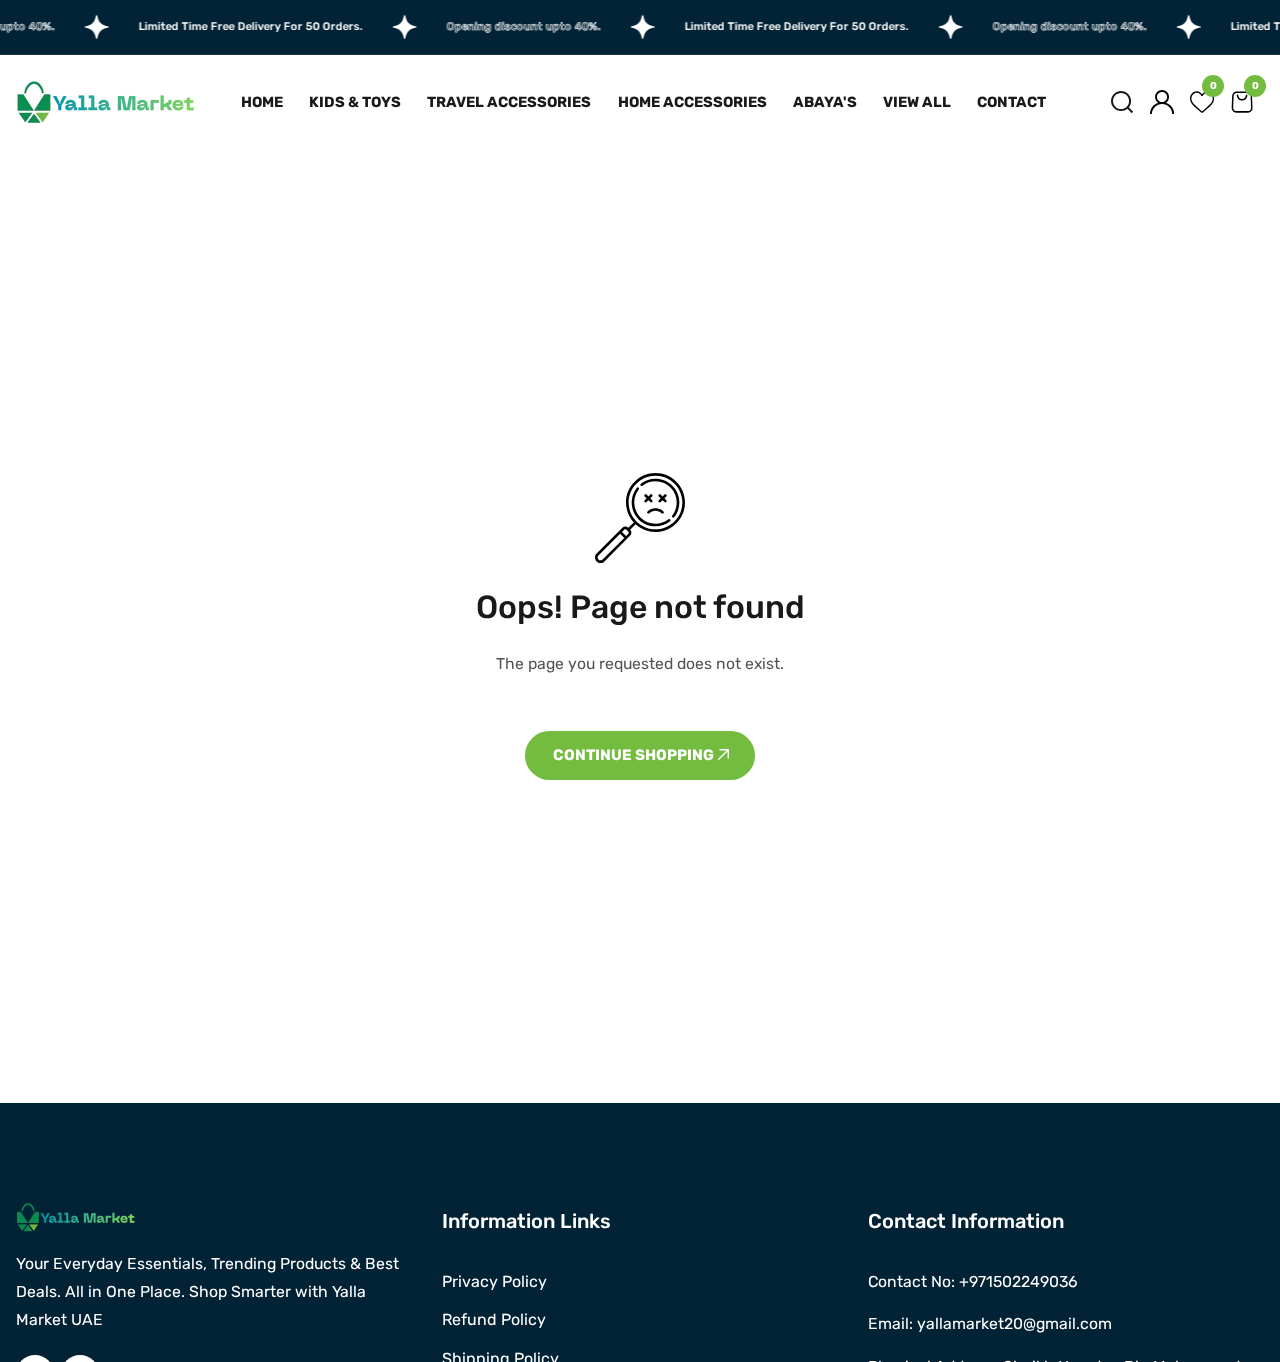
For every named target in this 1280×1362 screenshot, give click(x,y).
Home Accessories (692, 102)
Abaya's (825, 102)
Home (262, 102)
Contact (1011, 102)
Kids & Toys (355, 102)
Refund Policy (494, 1319)
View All (917, 102)
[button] (1122, 102)
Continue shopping (635, 755)
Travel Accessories (509, 102)
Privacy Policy (494, 1281)
